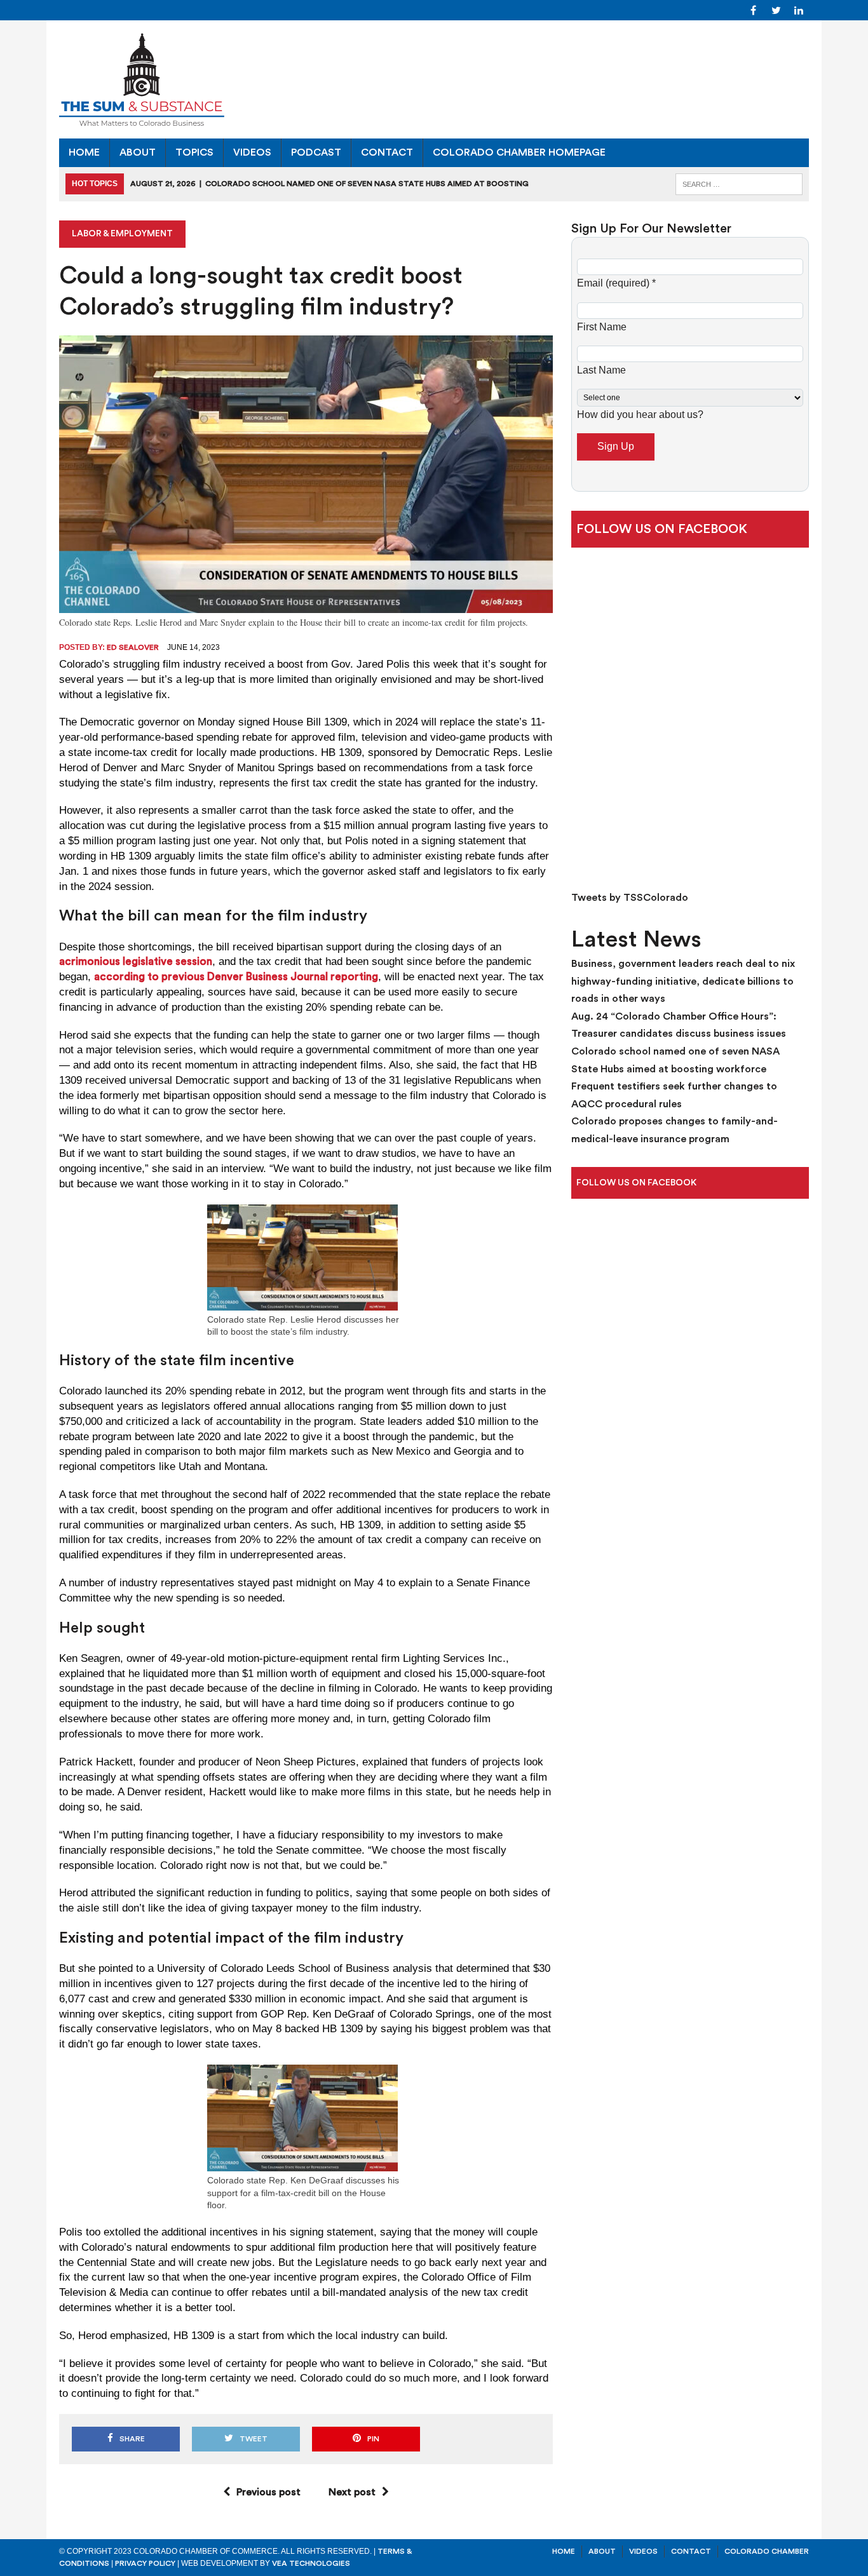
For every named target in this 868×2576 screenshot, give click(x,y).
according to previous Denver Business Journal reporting (236, 977)
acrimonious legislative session (136, 961)
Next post (352, 2492)
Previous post (268, 2492)
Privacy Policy (145, 2563)
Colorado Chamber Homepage (519, 152)
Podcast (316, 152)
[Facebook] (753, 10)
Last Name (601, 370)
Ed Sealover (133, 647)
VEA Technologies (311, 2563)
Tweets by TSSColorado (630, 898)
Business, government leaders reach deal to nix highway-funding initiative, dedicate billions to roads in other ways (683, 981)
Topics (194, 152)
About (138, 152)
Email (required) (616, 283)
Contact (387, 152)
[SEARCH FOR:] (739, 183)
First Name (602, 327)
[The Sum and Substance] (434, 79)
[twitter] (776, 10)
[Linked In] (799, 10)
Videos (252, 152)
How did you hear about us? (640, 415)
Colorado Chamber (767, 2551)
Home (84, 152)
